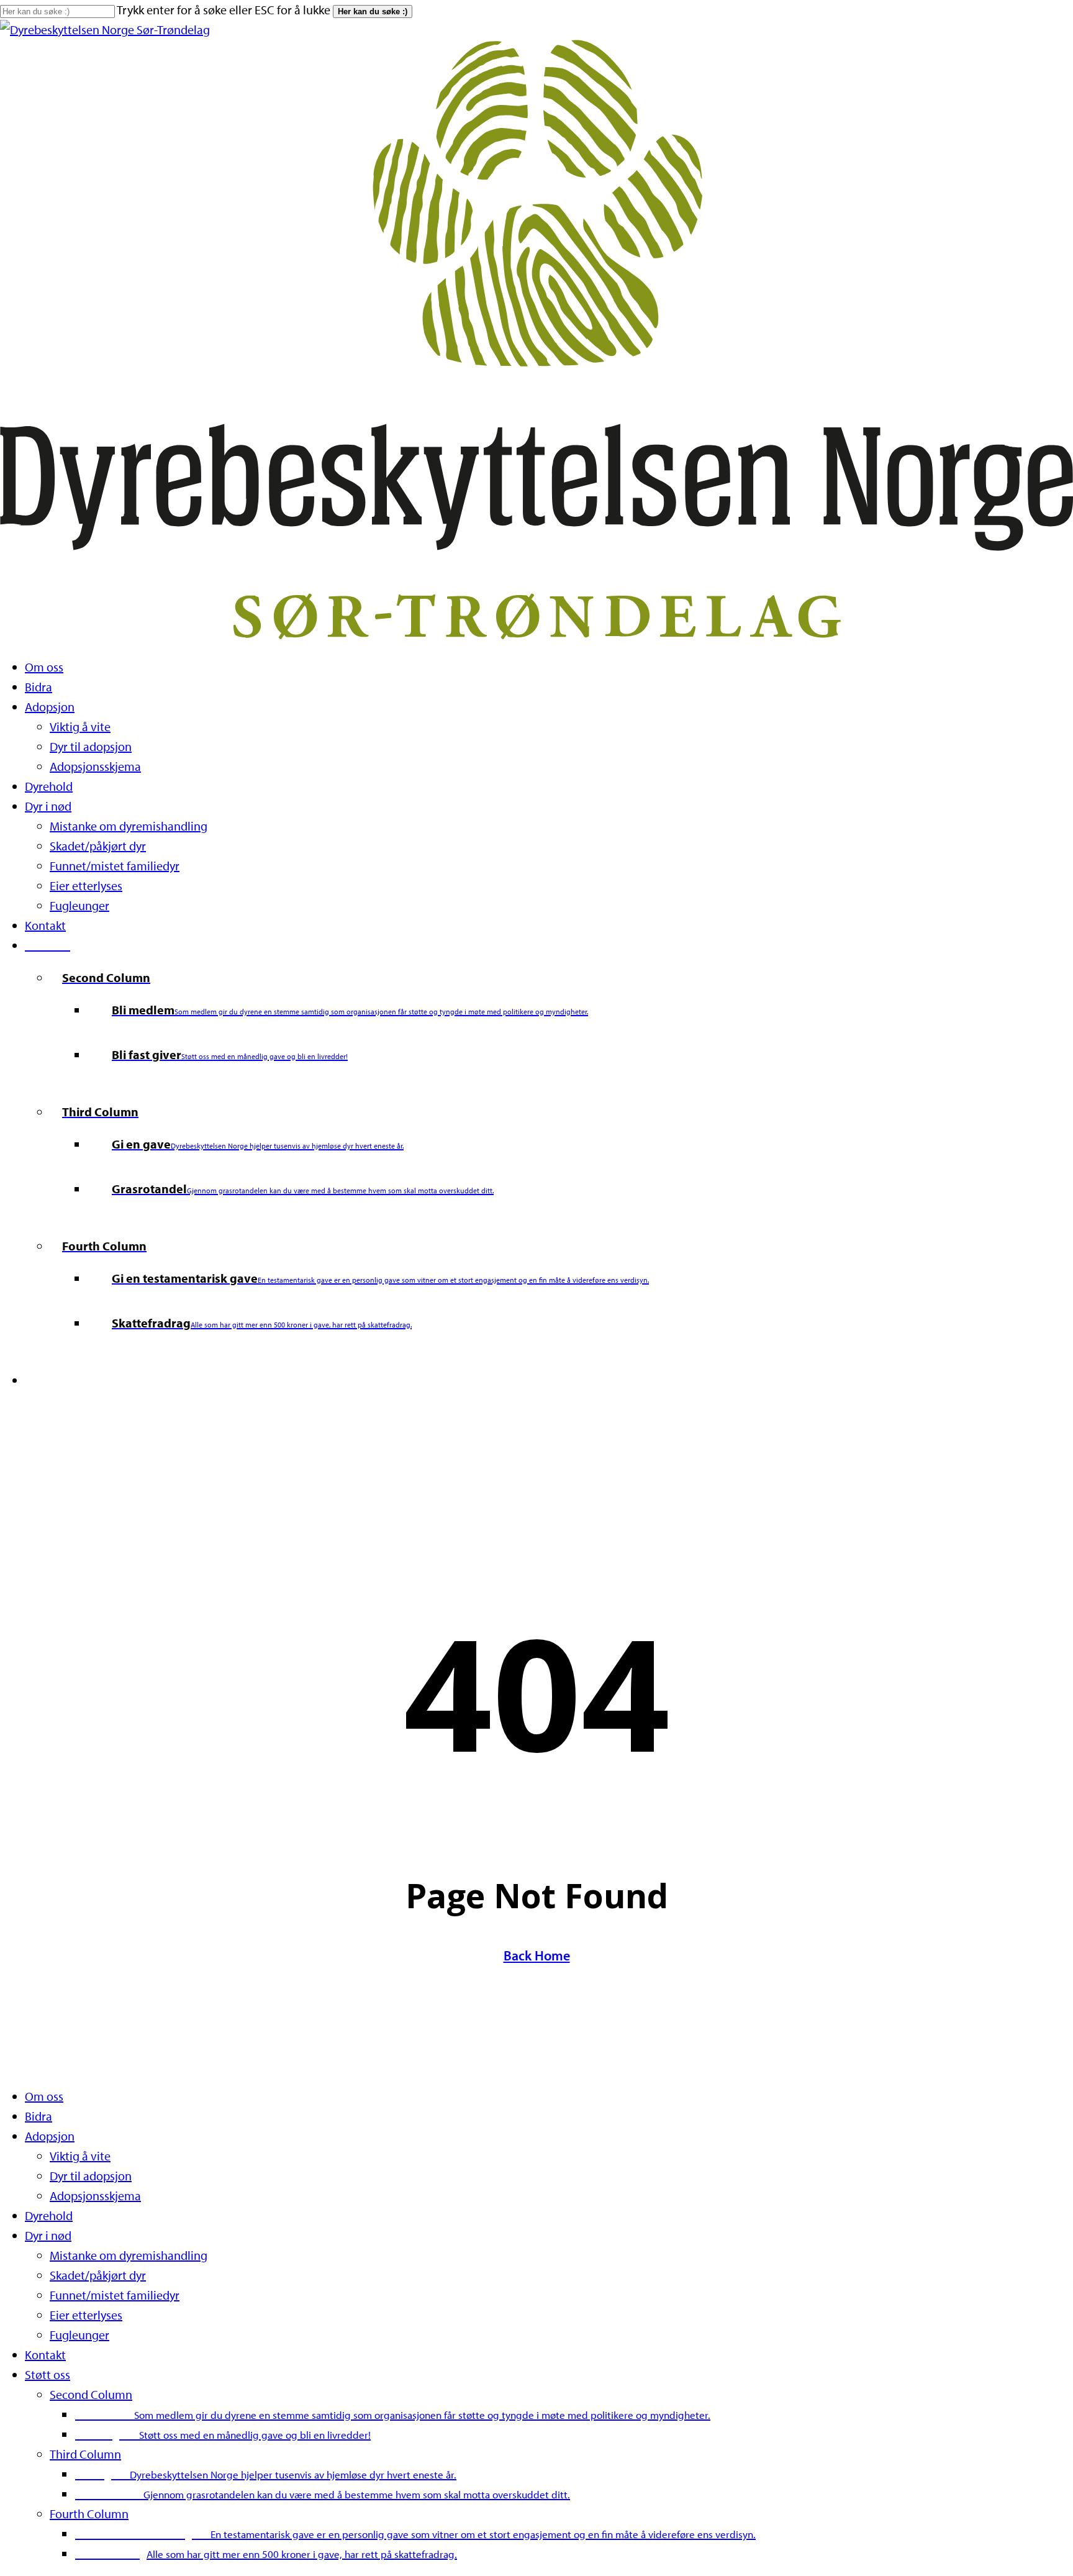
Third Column (85, 2454)
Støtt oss (48, 2374)
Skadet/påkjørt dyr (98, 2275)
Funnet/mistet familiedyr (115, 2295)
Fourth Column (89, 2514)
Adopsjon (50, 2136)
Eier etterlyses (86, 2315)
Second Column (91, 2394)
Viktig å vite (80, 2156)
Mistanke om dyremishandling (129, 2255)
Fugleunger (79, 2335)
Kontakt (45, 2355)
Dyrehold (49, 2215)
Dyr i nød (48, 2235)
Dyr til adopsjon (91, 2176)
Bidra (38, 2116)
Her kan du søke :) (373, 11)
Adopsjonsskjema (95, 2196)
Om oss (44, 2096)
